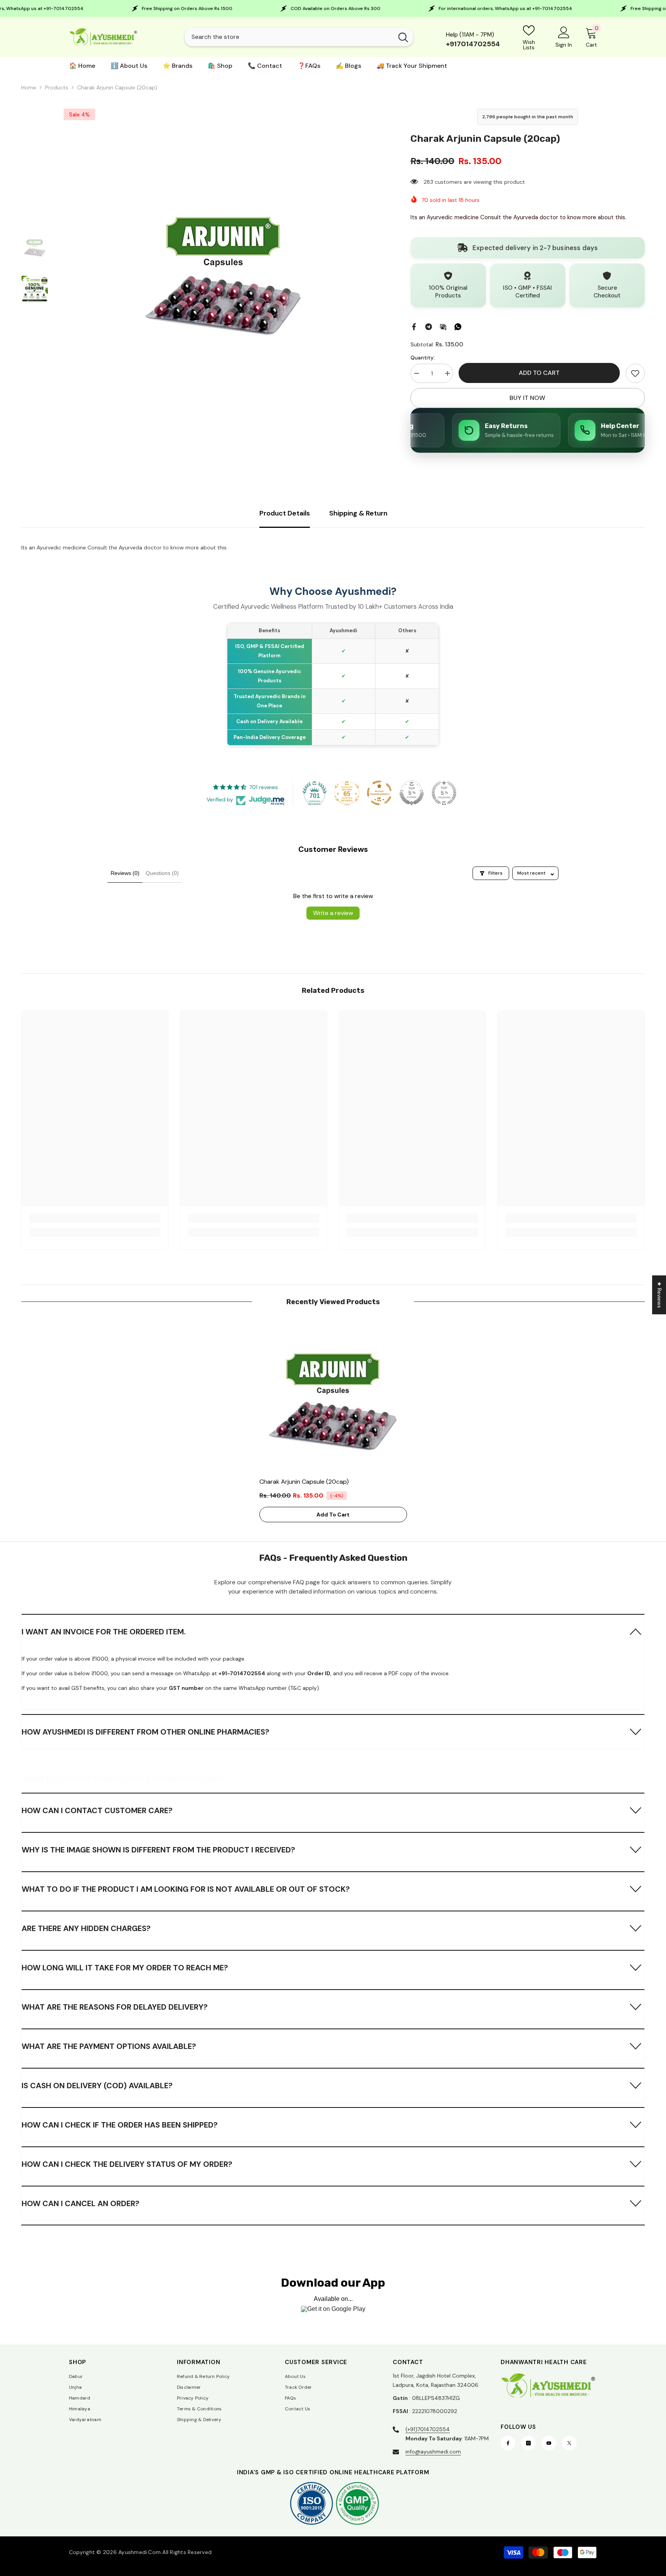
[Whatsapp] (458, 326)
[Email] (443, 326)
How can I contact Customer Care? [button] (97, 1810)
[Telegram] (429, 326)
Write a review (333, 913)
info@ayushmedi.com (433, 2452)
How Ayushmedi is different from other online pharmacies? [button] (145, 1732)
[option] (224, 269)
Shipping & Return (358, 513)
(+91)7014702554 (428, 2429)
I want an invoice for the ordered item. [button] (104, 1632)
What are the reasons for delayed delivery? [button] (115, 2007)
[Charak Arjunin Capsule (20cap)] (333, 1396)
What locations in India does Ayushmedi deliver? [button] (123, 1779)
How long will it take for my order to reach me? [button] (125, 1968)
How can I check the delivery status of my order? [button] (127, 2164)
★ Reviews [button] (659, 1295)
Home (29, 87)
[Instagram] (528, 2443)
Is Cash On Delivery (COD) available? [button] (97, 2086)
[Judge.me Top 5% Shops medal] (412, 793)
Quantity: (423, 358)
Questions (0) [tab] (162, 873)
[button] (333, 1631)
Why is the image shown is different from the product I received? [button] (158, 1850)
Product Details (285, 513)
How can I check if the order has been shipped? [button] (120, 2125)
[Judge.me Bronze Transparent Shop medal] (379, 793)
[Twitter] (569, 2443)
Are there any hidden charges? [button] (86, 1928)
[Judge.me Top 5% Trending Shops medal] (444, 793)
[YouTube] (549, 2443)
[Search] (299, 37)
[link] (635, 373)
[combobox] (289, 37)
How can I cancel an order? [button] (81, 2203)
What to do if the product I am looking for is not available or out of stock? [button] (186, 1889)
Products (57, 87)
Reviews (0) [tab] (125, 873)
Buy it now (527, 398)
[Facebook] (414, 326)
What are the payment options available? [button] (109, 2046)
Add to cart (539, 373)
